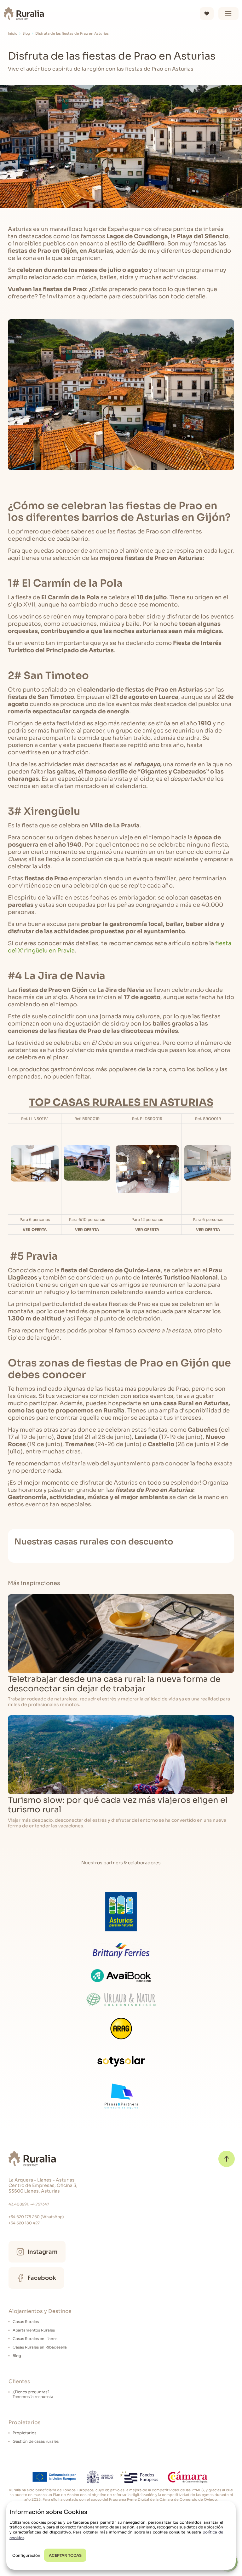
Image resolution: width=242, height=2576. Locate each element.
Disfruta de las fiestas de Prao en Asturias (72, 34)
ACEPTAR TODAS (65, 2555)
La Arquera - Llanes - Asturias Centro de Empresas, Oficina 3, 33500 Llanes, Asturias (43, 2186)
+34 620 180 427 (24, 2223)
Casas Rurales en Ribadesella (40, 2347)
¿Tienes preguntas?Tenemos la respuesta (33, 2394)
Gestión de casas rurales (36, 2441)
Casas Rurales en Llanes (35, 2339)
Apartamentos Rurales (34, 2330)
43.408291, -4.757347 (29, 2204)
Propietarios (24, 2433)
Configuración (26, 2555)
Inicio (13, 34)
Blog (26, 34)
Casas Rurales (26, 2322)
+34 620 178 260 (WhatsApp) (36, 2217)
